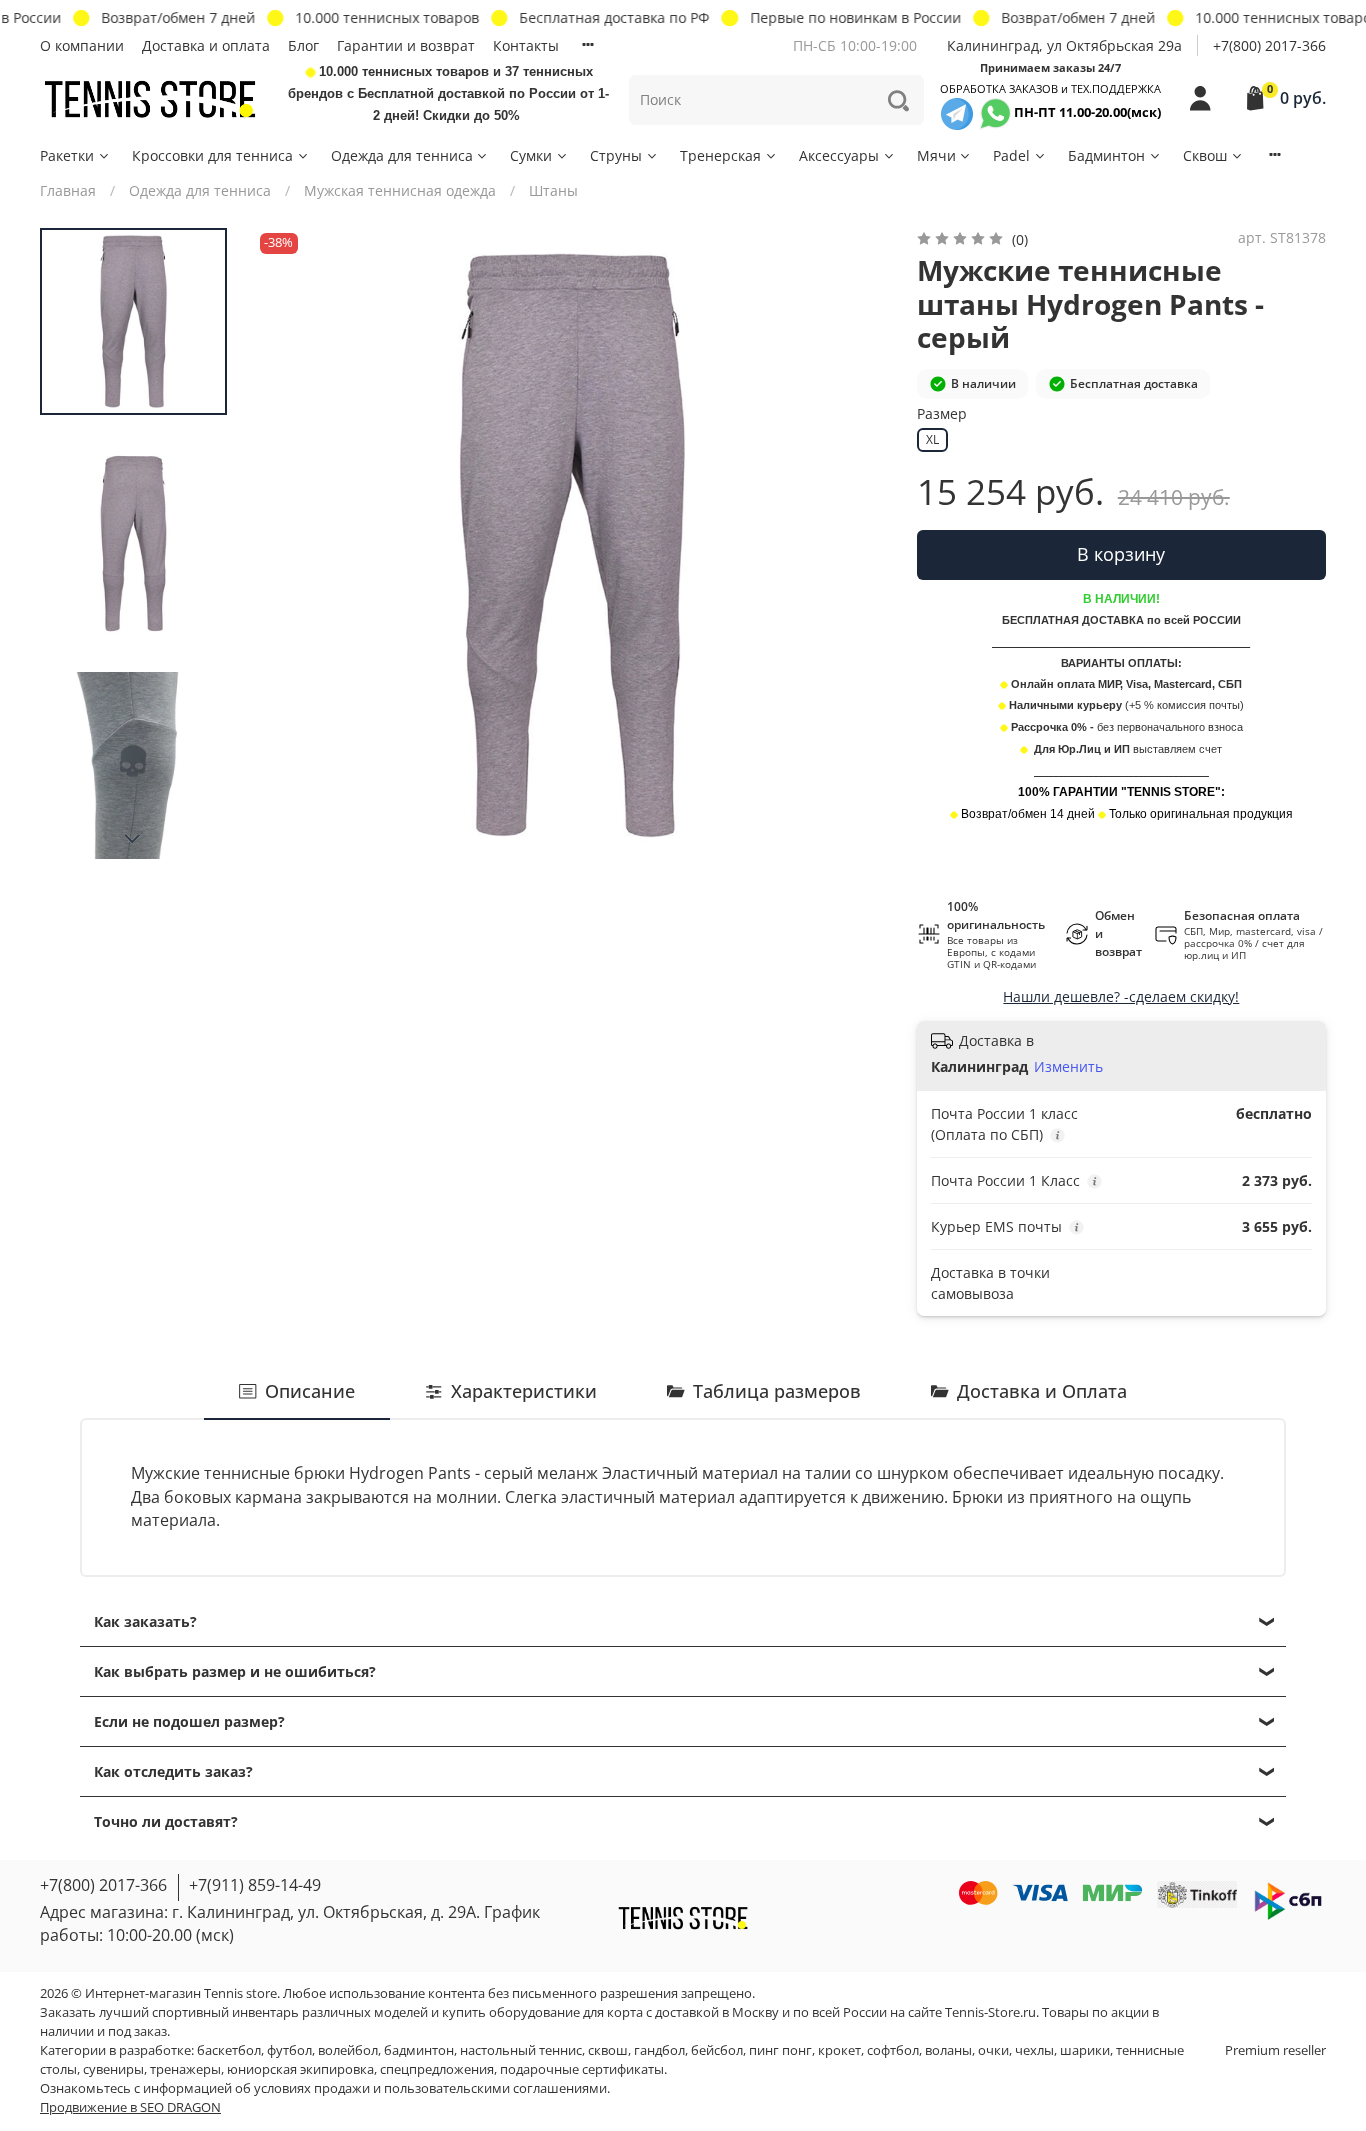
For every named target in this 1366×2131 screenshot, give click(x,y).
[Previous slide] (290, 545)
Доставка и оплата (206, 45)
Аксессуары (839, 155)
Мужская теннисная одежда (400, 190)
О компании (82, 45)
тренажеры (185, 2069)
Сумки (531, 155)
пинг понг (780, 2050)
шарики (1085, 2050)
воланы (948, 2050)
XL (932, 439)
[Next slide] (133, 839)
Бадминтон (1106, 155)
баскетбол (229, 2050)
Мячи (936, 155)
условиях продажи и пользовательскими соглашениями (430, 2088)
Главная (68, 190)
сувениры (113, 2069)
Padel (1011, 155)
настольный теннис (521, 2050)
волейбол (348, 2050)
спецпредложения (437, 2069)
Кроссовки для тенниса (212, 155)
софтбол (893, 2050)
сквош (608, 2050)
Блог (303, 45)
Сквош (1205, 155)
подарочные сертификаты (582, 2069)
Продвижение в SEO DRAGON (130, 2107)
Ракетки (67, 155)
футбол (289, 2050)
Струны (616, 155)
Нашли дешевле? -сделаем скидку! (1121, 996)
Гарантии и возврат (406, 45)
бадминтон (419, 2050)
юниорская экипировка (300, 2069)
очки (993, 2050)
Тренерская (720, 155)
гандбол (659, 2050)
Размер (942, 414)
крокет (839, 2050)
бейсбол (717, 2050)
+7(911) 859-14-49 (255, 1885)
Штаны (553, 190)
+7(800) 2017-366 (1269, 45)
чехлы (1034, 2050)
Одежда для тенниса (402, 155)
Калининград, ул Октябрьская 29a (1064, 45)
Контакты (526, 45)
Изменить (1068, 1067)
